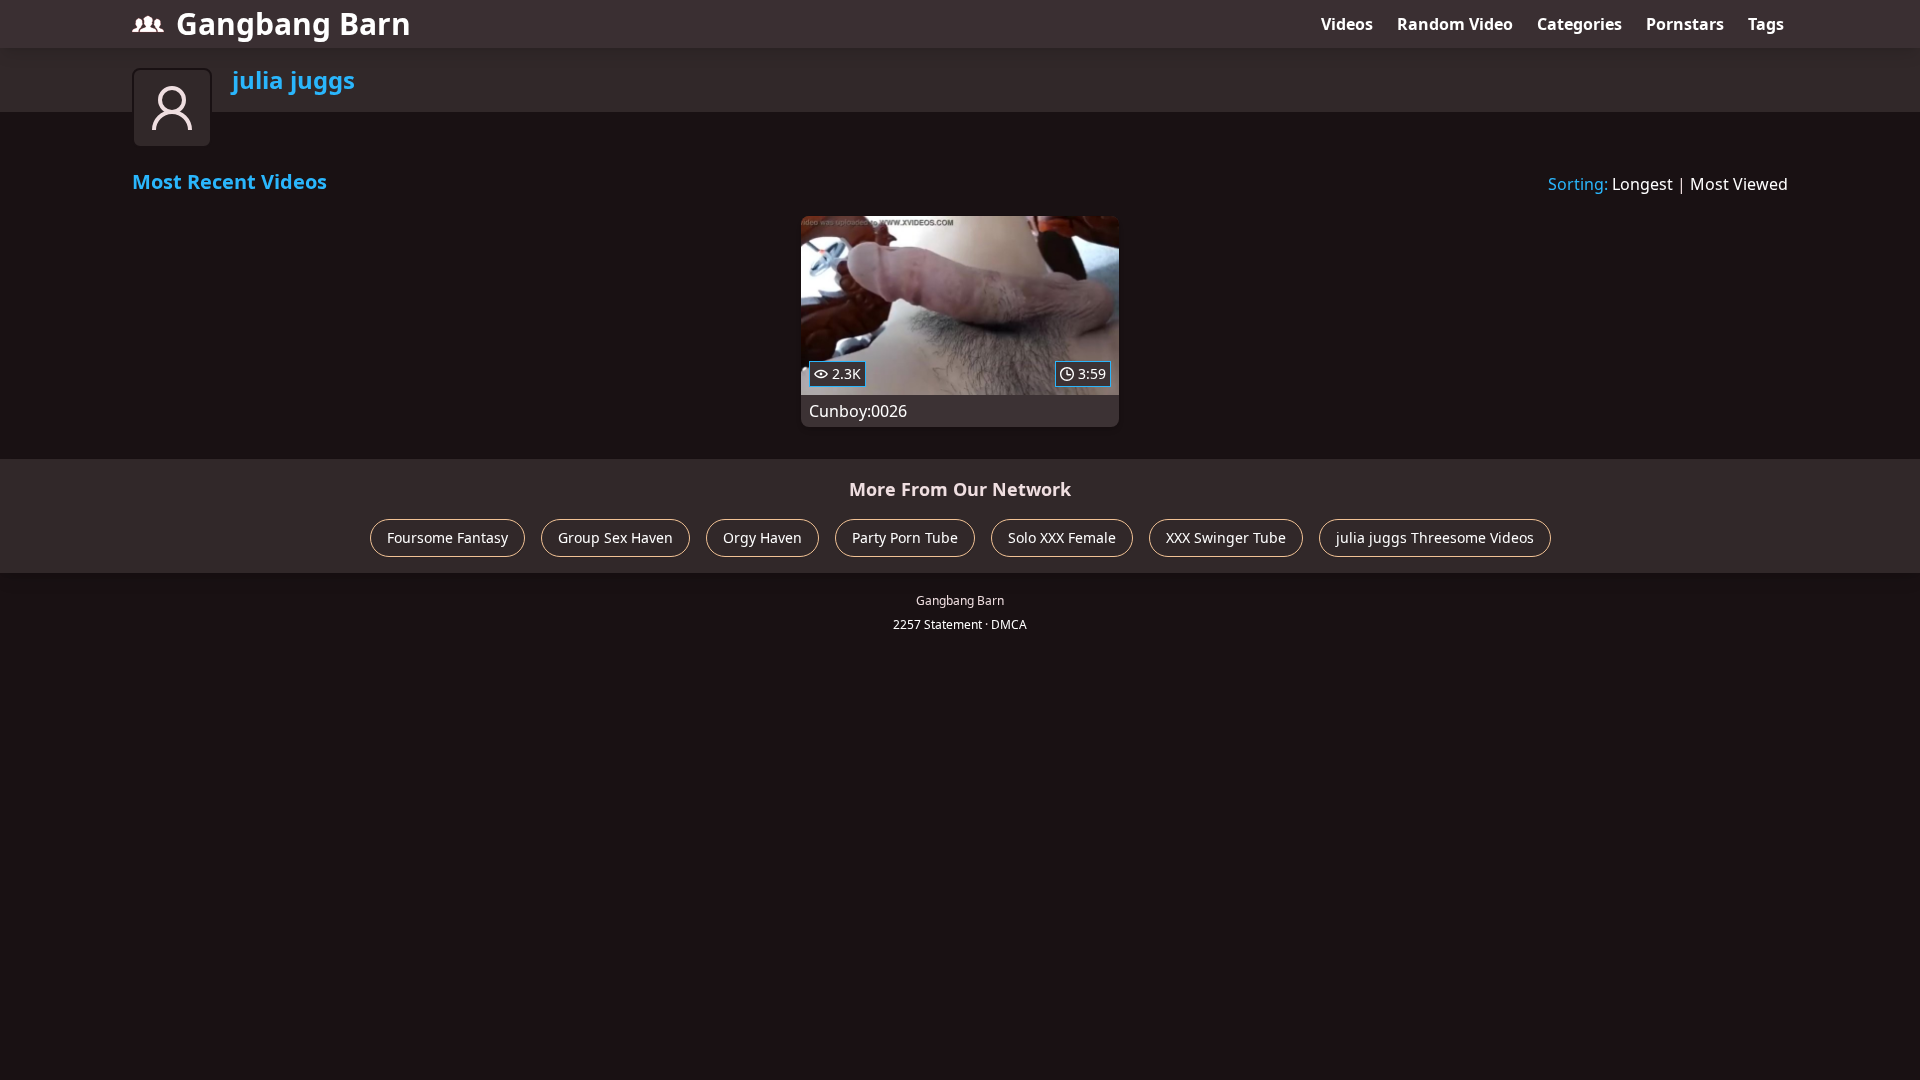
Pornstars (1685, 24)
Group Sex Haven (615, 537)
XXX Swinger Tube (1226, 537)
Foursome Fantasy (447, 537)
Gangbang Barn (293, 23)
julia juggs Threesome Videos (1435, 537)
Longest (1642, 184)
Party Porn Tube (905, 537)
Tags (1766, 24)
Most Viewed (1739, 184)
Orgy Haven (762, 537)
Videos (1347, 24)
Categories (1579, 24)
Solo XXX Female (1062, 537)
